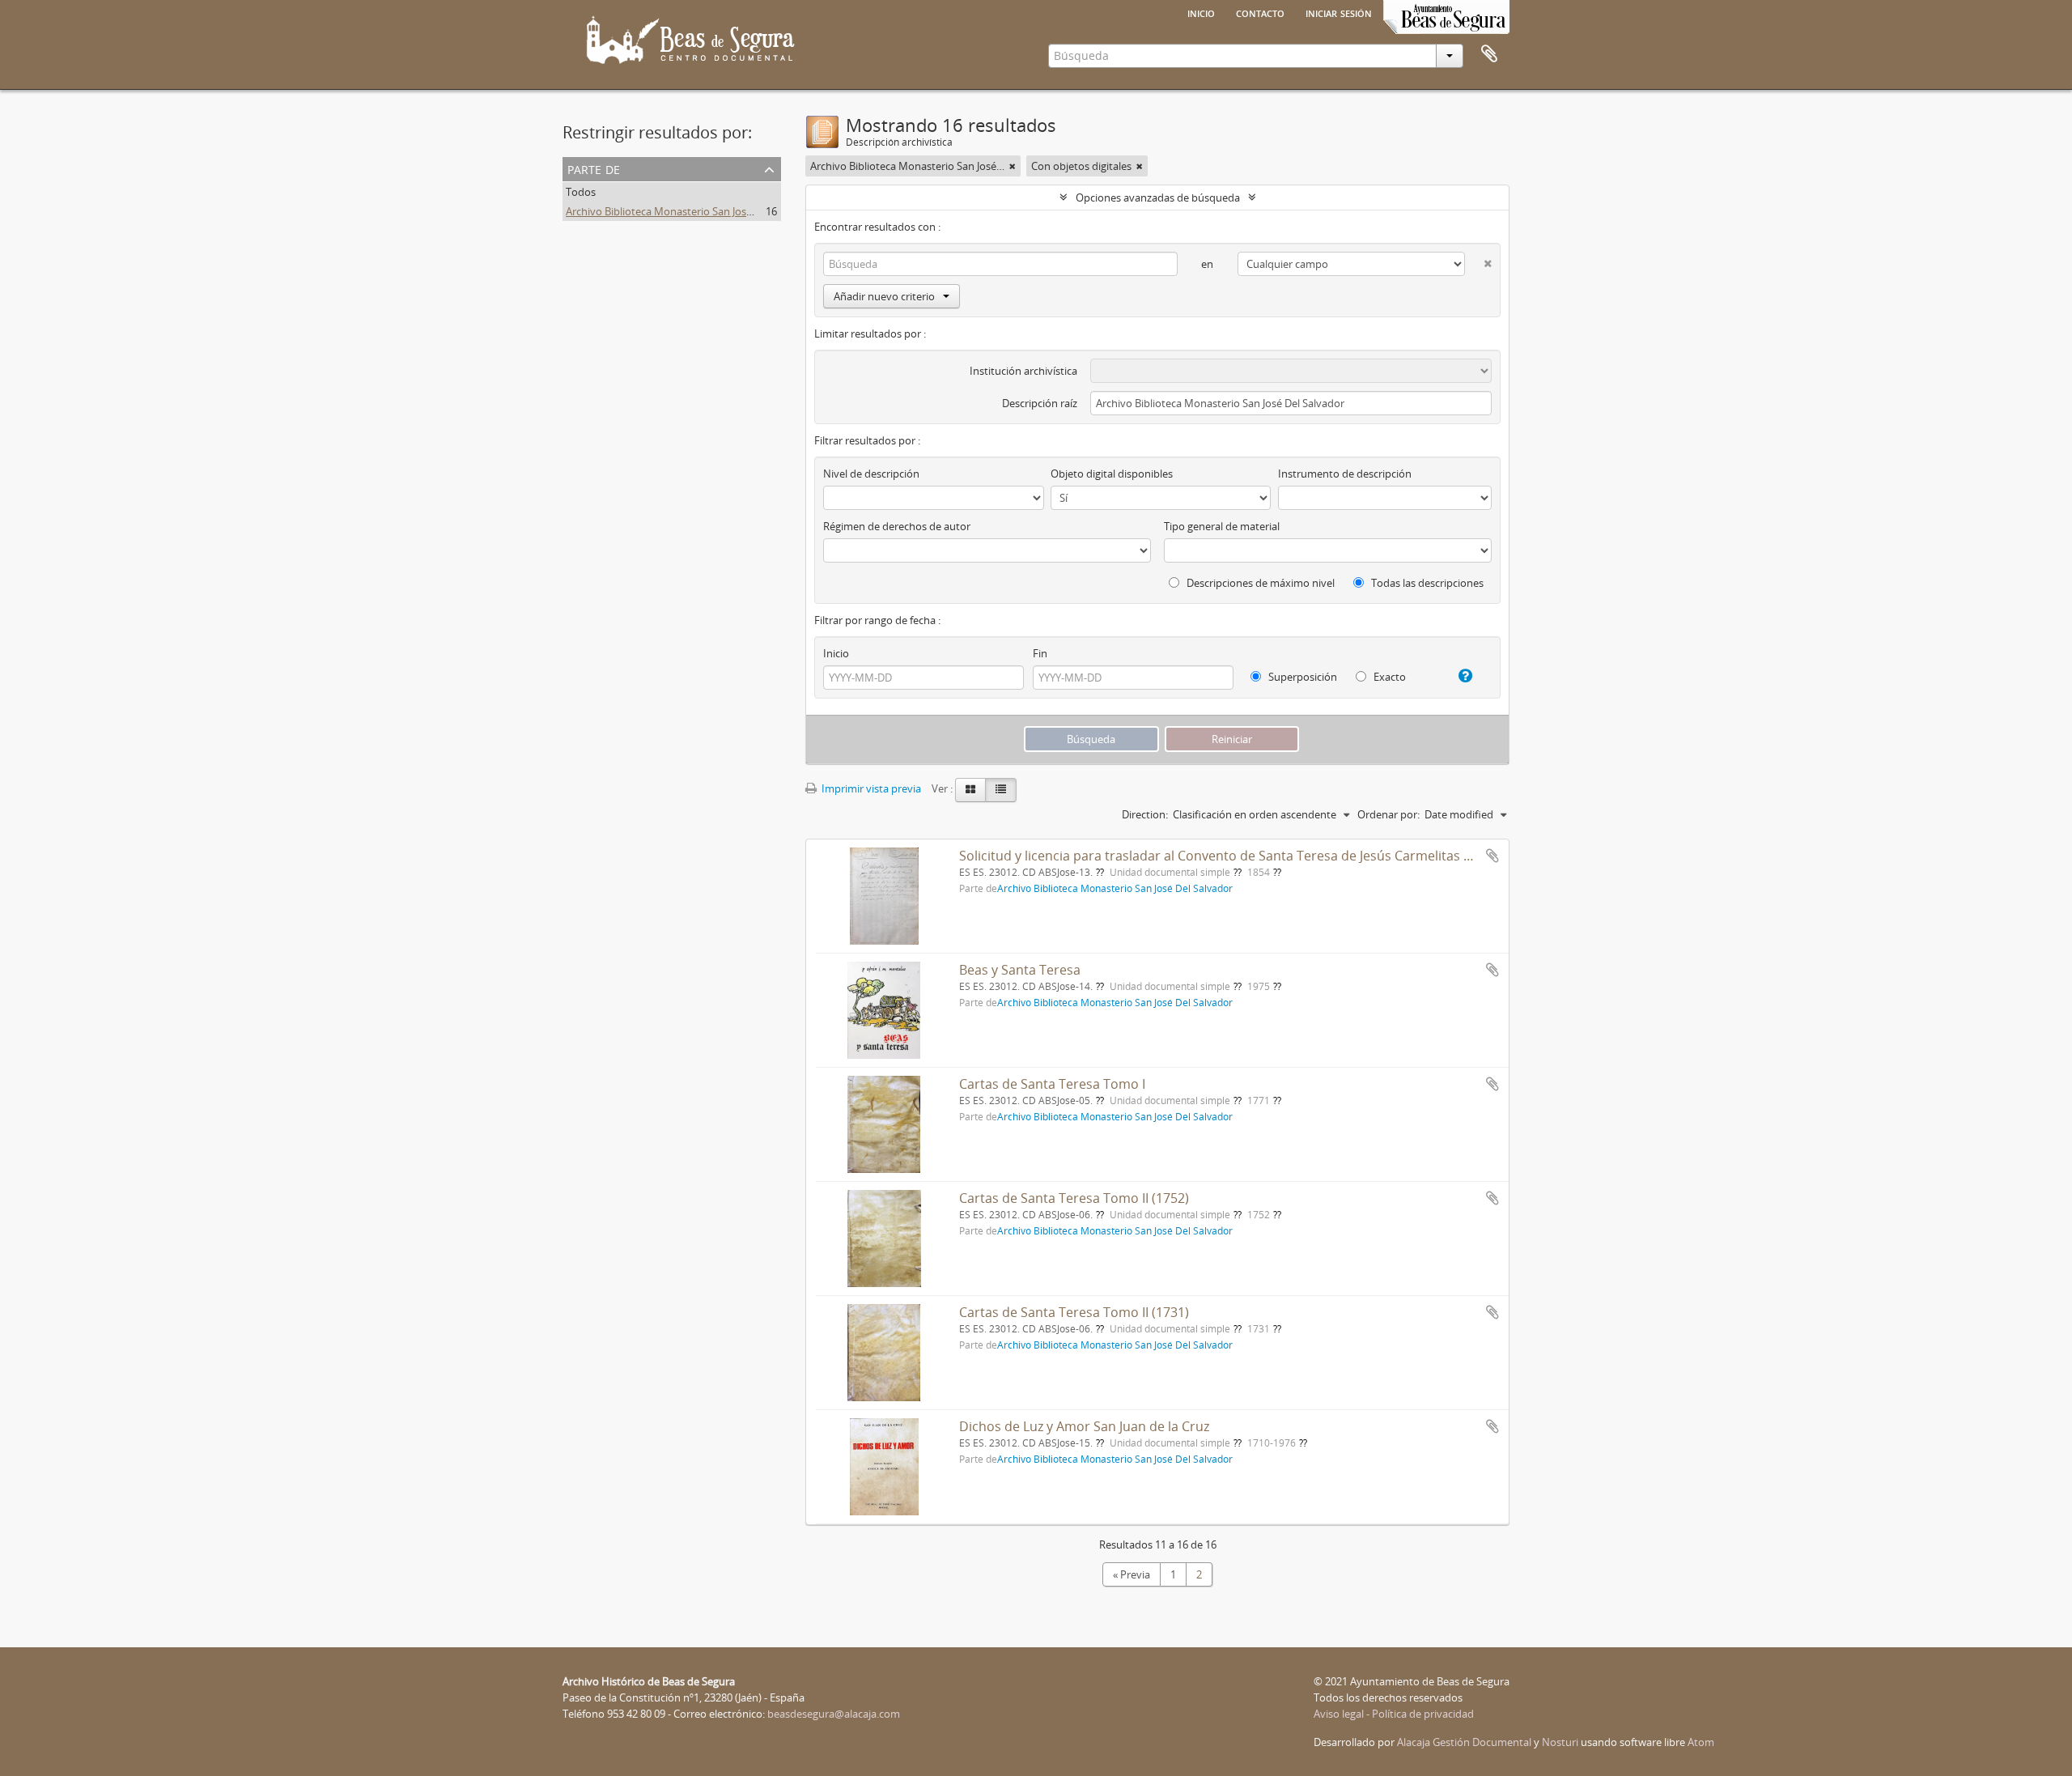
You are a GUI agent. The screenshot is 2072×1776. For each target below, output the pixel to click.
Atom (1701, 1742)
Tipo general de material (1222, 526)
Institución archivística (1023, 371)
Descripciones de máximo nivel (1259, 583)
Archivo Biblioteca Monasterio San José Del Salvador (690, 211)
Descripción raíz (1040, 403)
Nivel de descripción (871, 474)
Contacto (1260, 12)
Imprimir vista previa (870, 788)
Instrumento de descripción (1345, 474)
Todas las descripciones (1426, 583)
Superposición (1301, 677)
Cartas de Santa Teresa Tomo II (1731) (1074, 1312)
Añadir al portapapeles (1492, 856)
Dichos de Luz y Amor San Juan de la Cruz (1084, 1426)
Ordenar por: (1388, 814)
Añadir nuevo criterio (884, 296)
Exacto (1388, 677)
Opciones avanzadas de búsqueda (1158, 198)
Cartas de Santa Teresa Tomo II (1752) (1074, 1198)
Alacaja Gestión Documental (1464, 1742)
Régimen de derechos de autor (897, 526)
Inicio (1201, 12)
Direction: (1145, 814)
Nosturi (1560, 1742)
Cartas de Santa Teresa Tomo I (1052, 1084)
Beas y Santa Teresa (1020, 970)
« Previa (1132, 1574)
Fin (1040, 653)
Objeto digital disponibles (1112, 474)
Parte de (594, 168)
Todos (581, 192)
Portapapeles (1489, 54)
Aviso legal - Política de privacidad (1394, 1714)
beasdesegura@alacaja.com (834, 1714)
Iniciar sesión (1339, 12)
